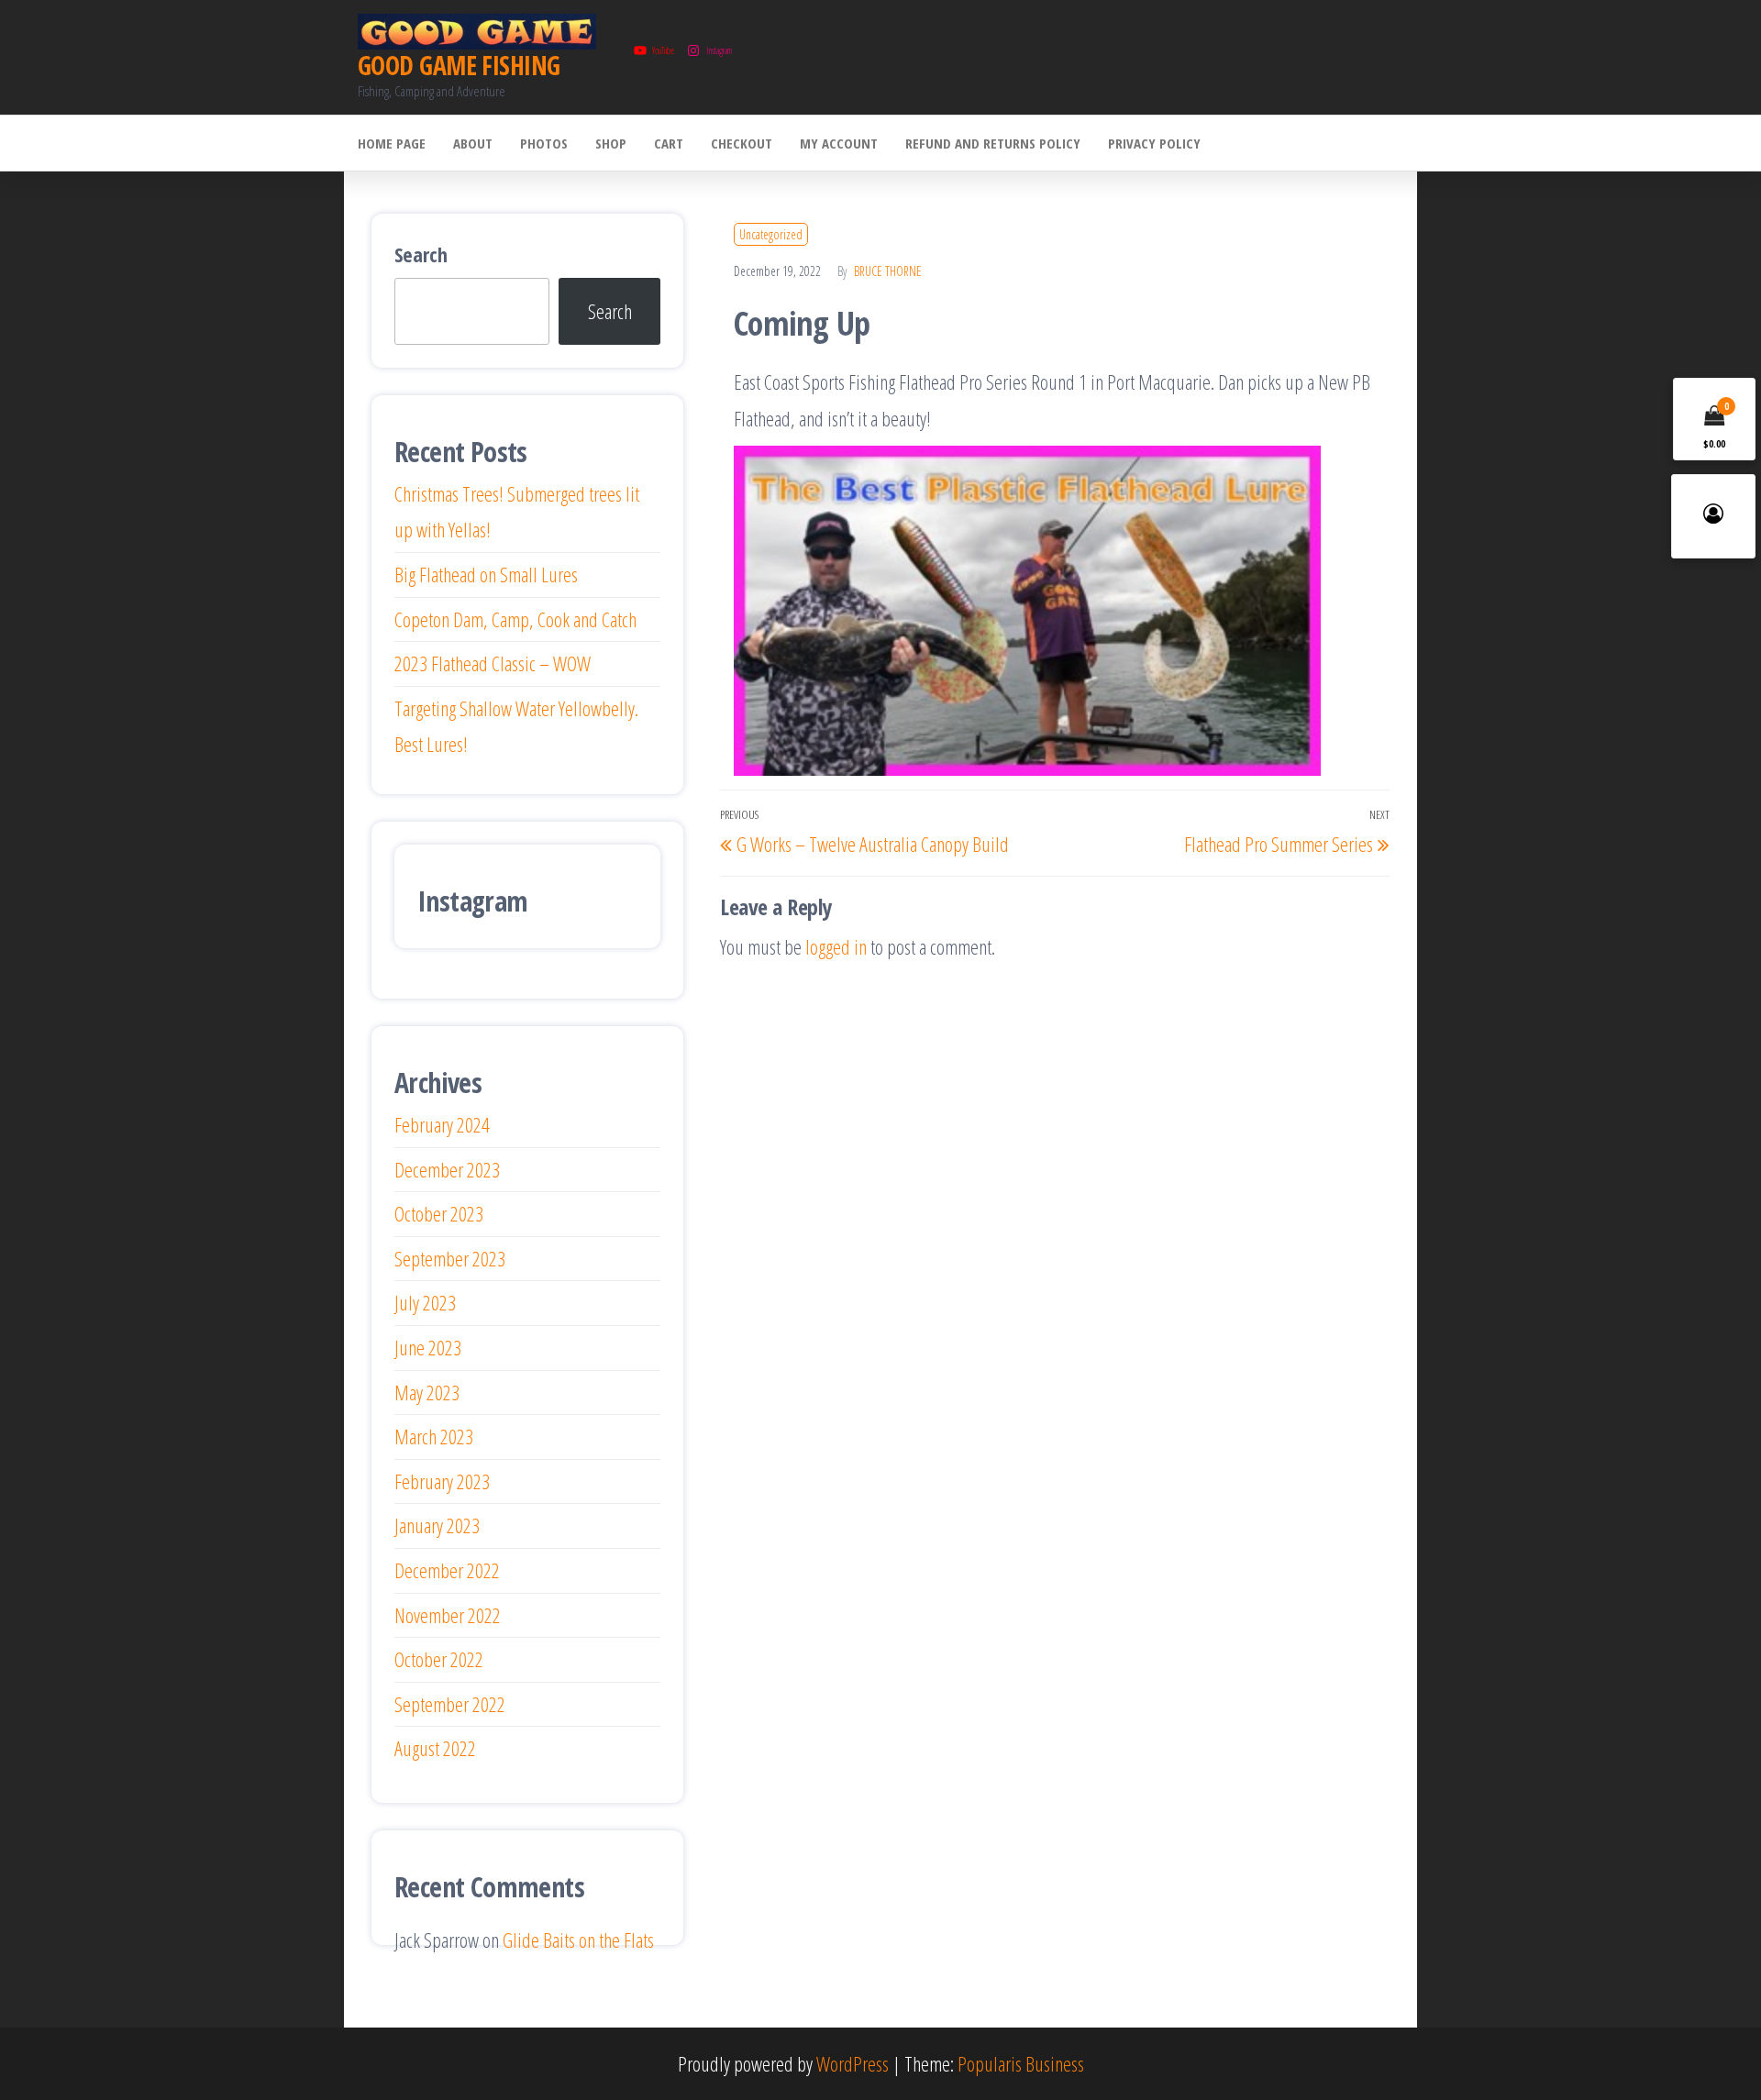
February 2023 (442, 1481)
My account (839, 143)
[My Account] (1713, 516)
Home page (392, 143)
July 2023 (425, 1302)
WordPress (853, 2063)
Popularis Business (1021, 2063)
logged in (836, 946)
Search (421, 254)
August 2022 (435, 1748)
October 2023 (439, 1213)
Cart (669, 143)
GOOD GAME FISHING (459, 65)
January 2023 (437, 1525)
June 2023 (428, 1347)
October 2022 (439, 1659)
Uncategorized (771, 234)
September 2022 (450, 1704)
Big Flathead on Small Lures (486, 574)
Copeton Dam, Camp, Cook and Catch (515, 619)
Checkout (742, 143)
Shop (611, 143)
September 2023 (450, 1258)
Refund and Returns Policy (993, 143)
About (473, 143)
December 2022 (447, 1570)
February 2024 (442, 1124)
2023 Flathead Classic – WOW (493, 663)
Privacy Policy (1154, 143)
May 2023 (427, 1392)
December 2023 (447, 1169)
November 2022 (448, 1615)
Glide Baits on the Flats (578, 1940)
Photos (544, 143)
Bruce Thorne (888, 271)
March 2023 (434, 1436)
